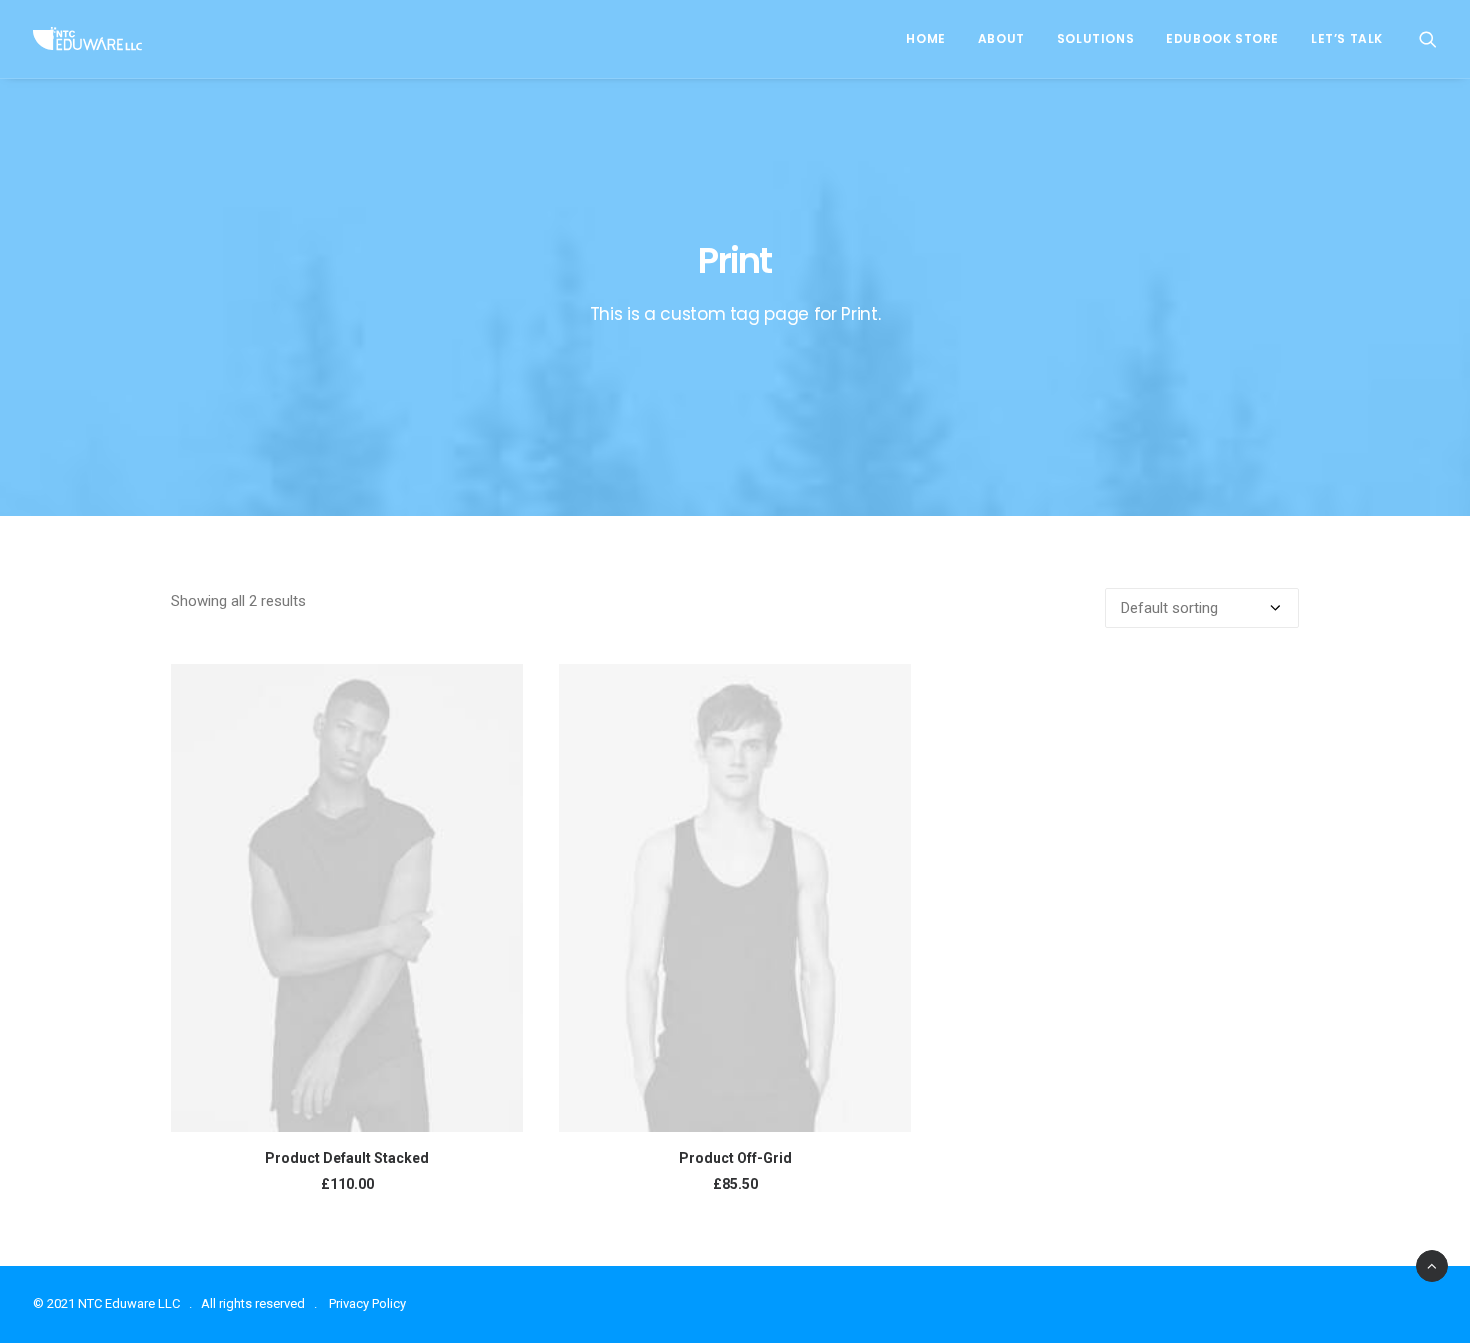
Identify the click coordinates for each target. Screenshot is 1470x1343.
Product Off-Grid (735, 1158)
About (1001, 38)
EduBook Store (1222, 38)
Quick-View (499, 687)
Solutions (1095, 38)
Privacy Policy (367, 1303)
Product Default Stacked (347, 1158)
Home (925, 38)
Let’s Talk (1347, 38)
